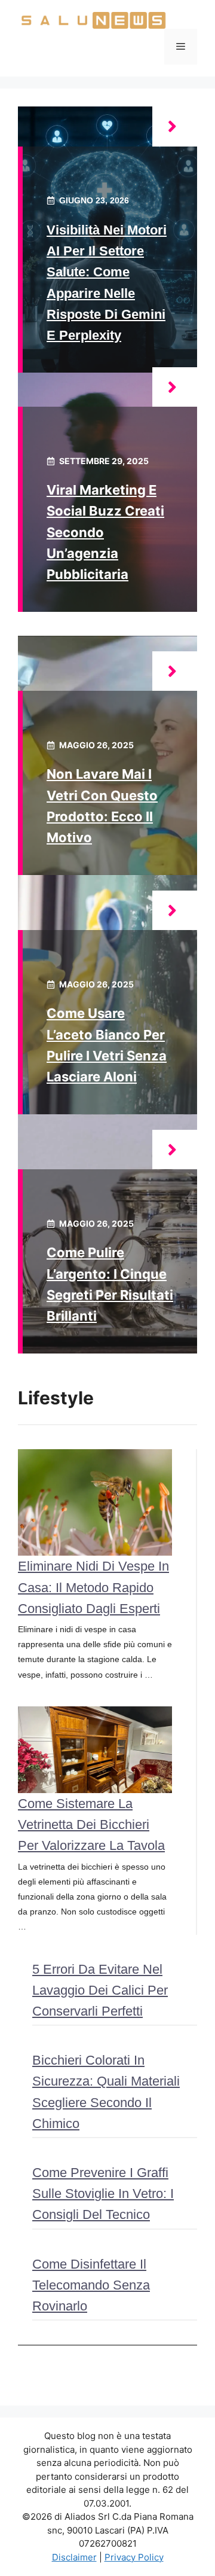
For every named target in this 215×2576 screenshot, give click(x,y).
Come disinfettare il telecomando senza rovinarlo (91, 2285)
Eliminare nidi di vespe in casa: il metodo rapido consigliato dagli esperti (93, 1587)
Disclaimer (74, 2557)
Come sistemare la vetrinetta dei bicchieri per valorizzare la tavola (91, 1824)
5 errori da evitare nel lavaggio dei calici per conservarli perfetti (100, 1990)
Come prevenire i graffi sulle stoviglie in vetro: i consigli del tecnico (103, 2194)
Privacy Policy (134, 2557)
